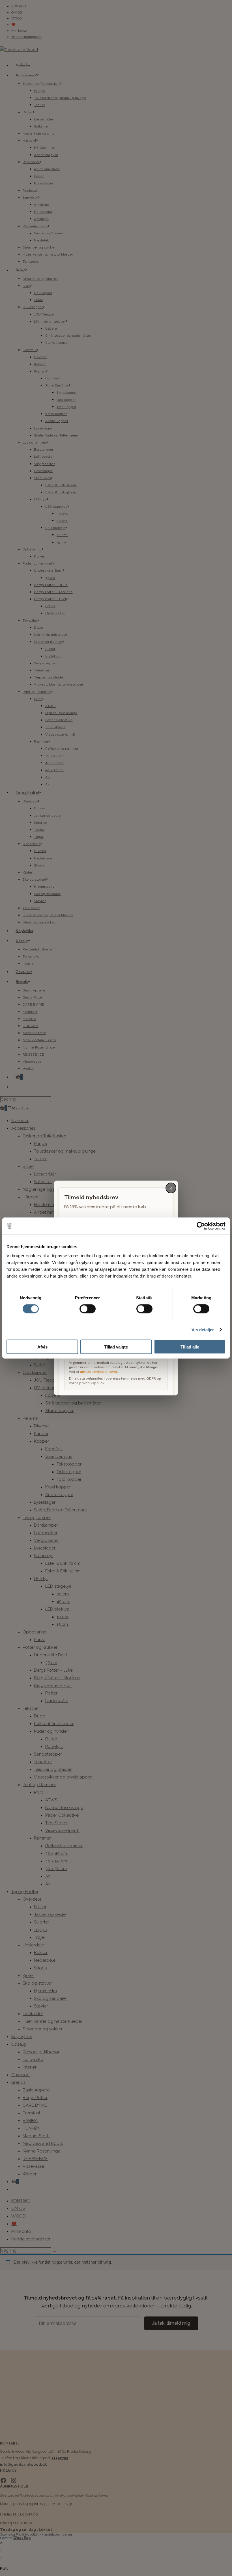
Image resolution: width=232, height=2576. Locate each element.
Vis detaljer (203, 1330)
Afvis (42, 1347)
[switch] (88, 1309)
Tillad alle (190, 1347)
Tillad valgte (116, 1347)
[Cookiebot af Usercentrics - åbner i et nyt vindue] (201, 1226)
